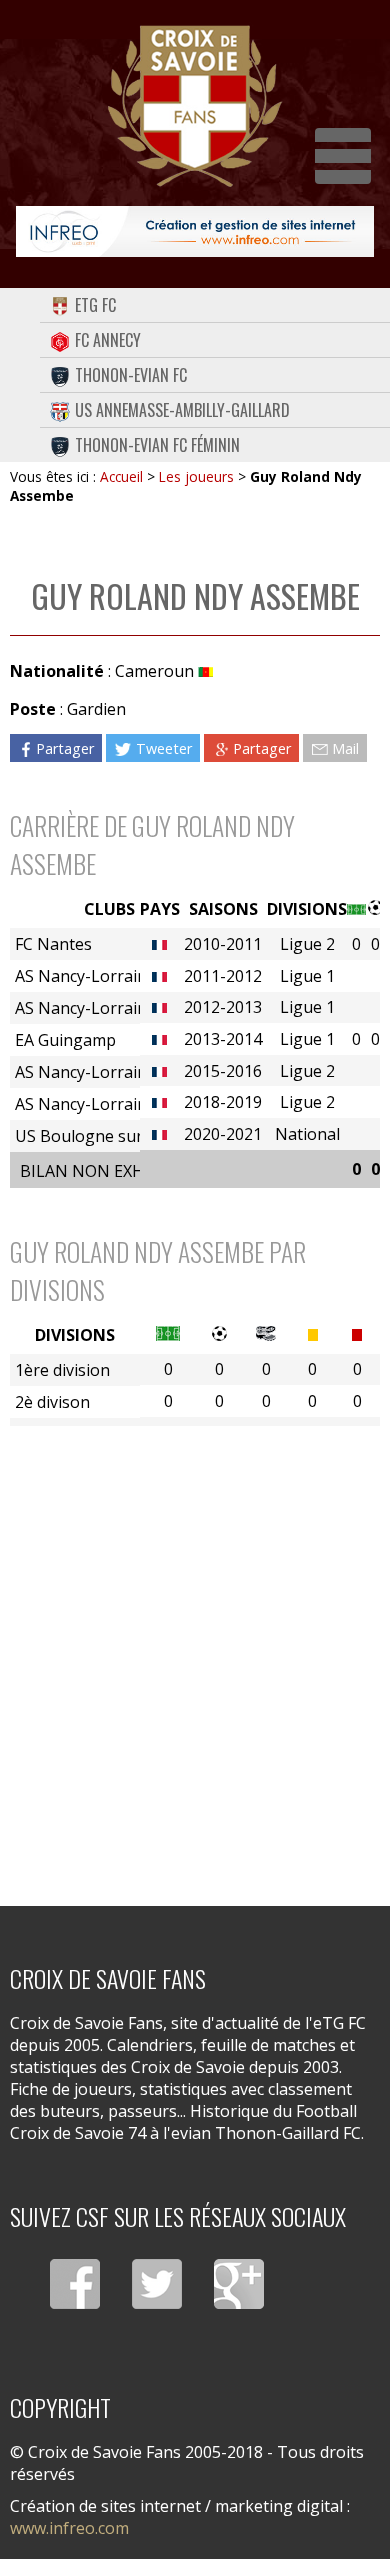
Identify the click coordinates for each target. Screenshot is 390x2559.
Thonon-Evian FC (131, 375)
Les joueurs (196, 476)
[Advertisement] (195, 1653)
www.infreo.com (69, 2528)
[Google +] (239, 2284)
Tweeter (164, 747)
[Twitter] (157, 2284)
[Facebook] (75, 2284)
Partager (65, 747)
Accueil (121, 476)
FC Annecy (108, 340)
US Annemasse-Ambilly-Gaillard (182, 410)
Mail (345, 747)
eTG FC (95, 305)
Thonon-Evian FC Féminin (157, 445)
